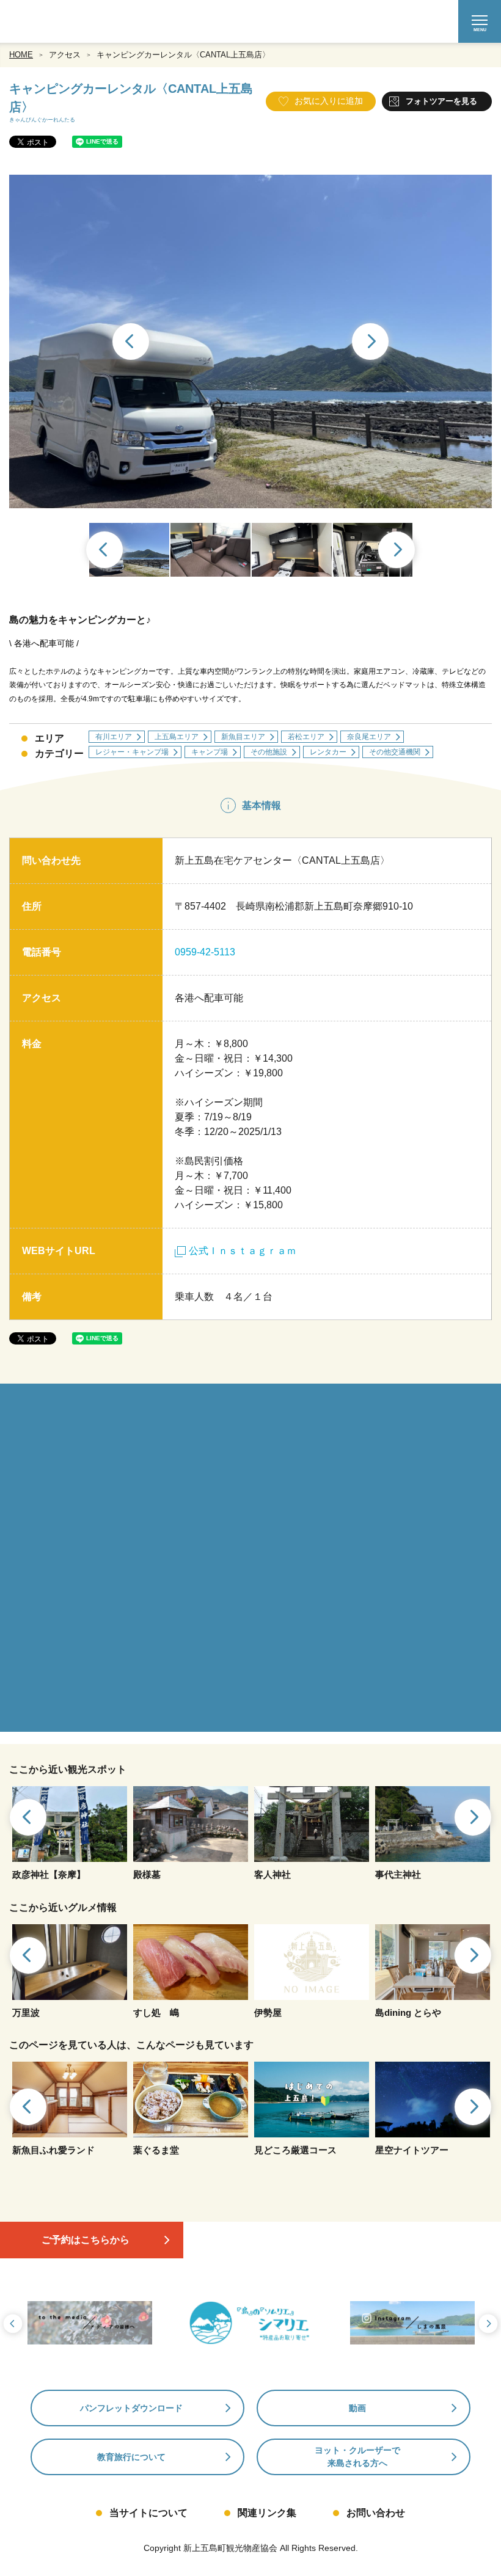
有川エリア (114, 737)
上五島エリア (177, 737)
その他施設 (269, 752)
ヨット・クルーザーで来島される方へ (357, 2457)
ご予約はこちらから (86, 2240)
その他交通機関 (395, 752)
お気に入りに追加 (329, 101)
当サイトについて (148, 2513)
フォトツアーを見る (441, 101)
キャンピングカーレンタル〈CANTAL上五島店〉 (183, 55)
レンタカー (328, 752)
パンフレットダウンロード (131, 2408)
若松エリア (306, 737)
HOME (21, 55)
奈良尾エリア (369, 737)
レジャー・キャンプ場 (132, 752)
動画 (357, 2408)
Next (371, 343)
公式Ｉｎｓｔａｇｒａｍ (243, 1251)
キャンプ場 (210, 752)
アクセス (65, 55)
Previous (130, 343)
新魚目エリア (243, 737)
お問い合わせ (376, 2513)
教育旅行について (131, 2457)
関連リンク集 (267, 2513)
